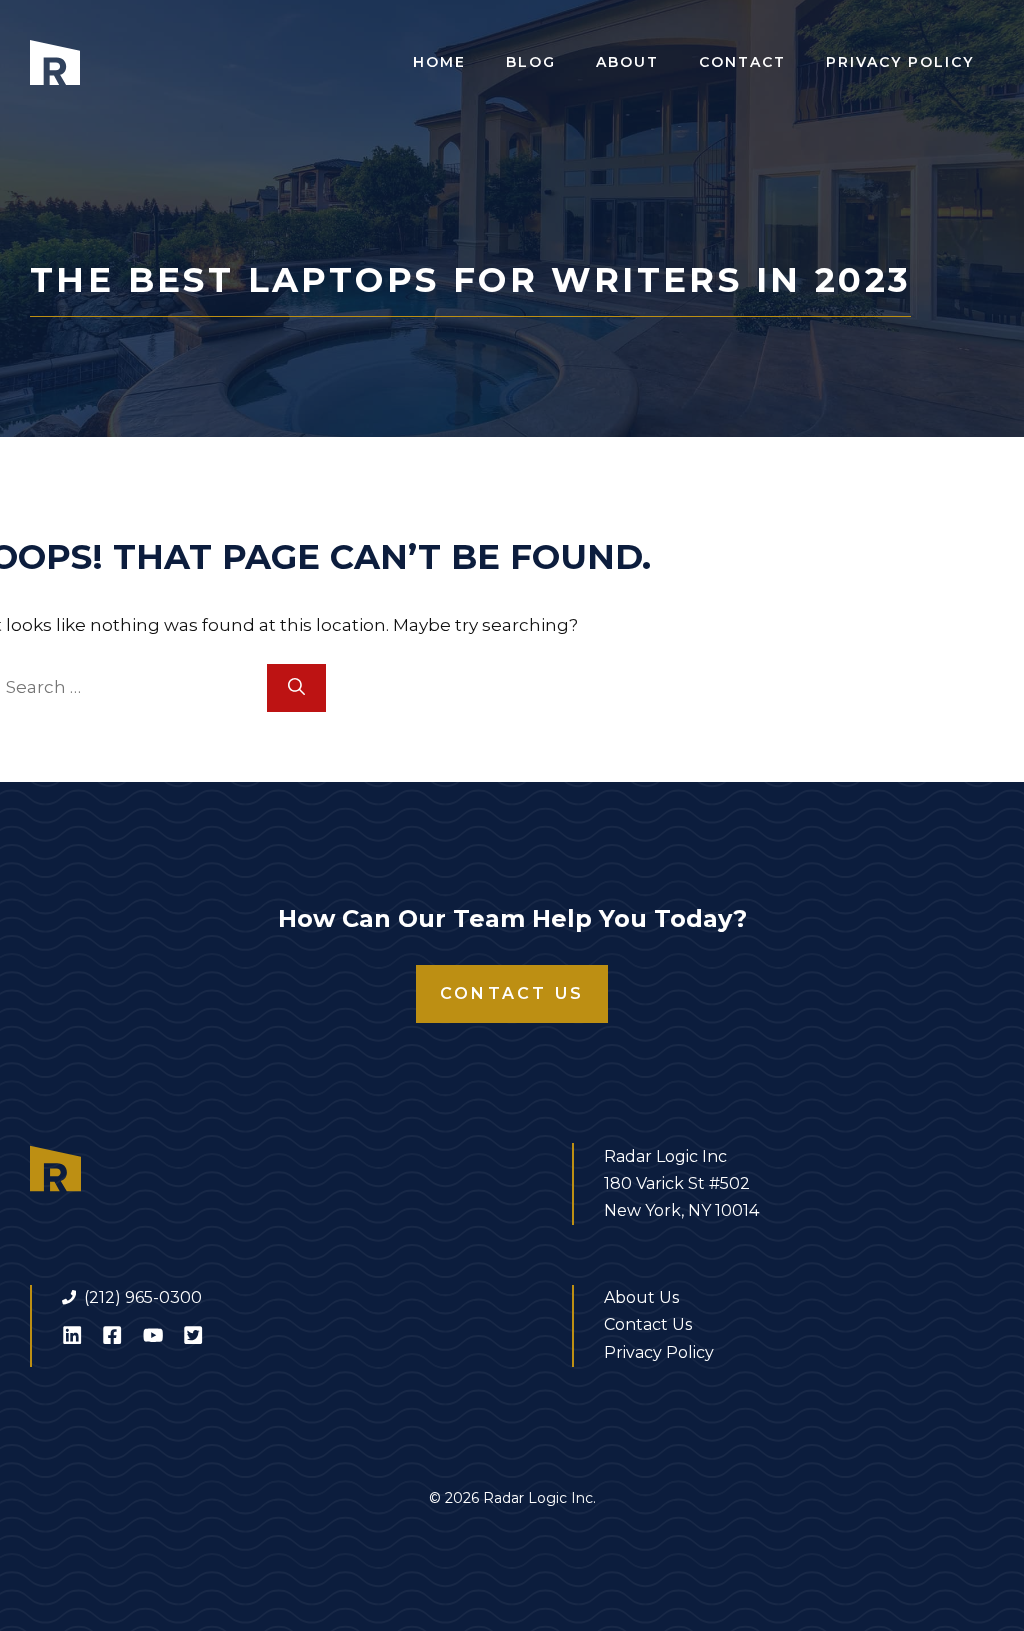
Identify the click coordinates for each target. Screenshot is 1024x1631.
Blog (531, 62)
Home (439, 62)
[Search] (296, 688)
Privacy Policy (900, 62)
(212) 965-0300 (143, 1297)
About (627, 62)
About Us (641, 1297)
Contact (742, 62)
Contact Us (512, 993)
